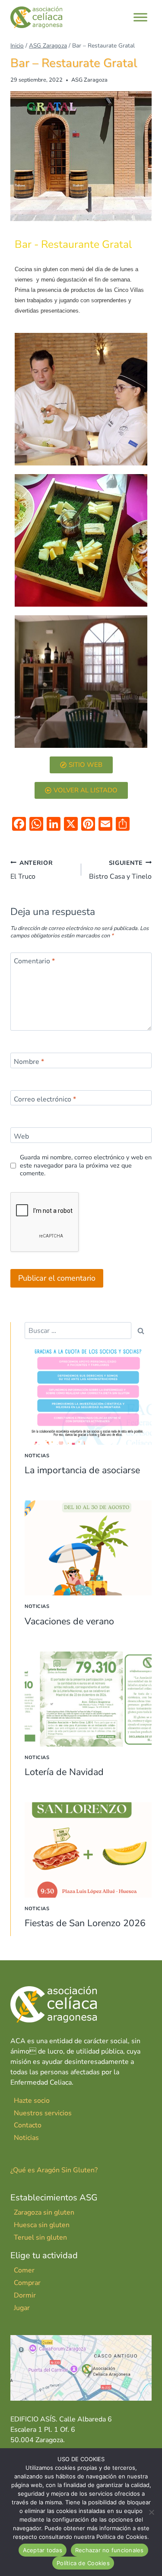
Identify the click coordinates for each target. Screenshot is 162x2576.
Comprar (27, 2283)
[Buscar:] (78, 1331)
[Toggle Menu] (140, 17)
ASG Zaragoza (89, 80)
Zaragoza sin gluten (44, 2212)
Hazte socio (32, 2101)
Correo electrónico (45, 1099)
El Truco (32, 870)
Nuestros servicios (43, 2113)
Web (21, 1137)
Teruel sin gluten (40, 2237)
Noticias (37, 1456)
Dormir (25, 2295)
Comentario (34, 961)
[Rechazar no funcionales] (151, 2512)
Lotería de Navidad (64, 1772)
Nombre (29, 1062)
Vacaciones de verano (69, 1621)
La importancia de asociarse (82, 1470)
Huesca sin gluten (42, 2225)
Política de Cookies (83, 2563)
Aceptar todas (43, 2550)
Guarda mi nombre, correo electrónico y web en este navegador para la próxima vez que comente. (86, 1165)
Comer (24, 2270)
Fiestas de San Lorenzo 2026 (85, 1923)
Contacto (28, 2125)
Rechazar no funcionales (110, 2550)
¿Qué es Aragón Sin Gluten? (54, 2170)
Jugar (22, 2308)
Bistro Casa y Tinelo (120, 870)
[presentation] (88, 1397)
